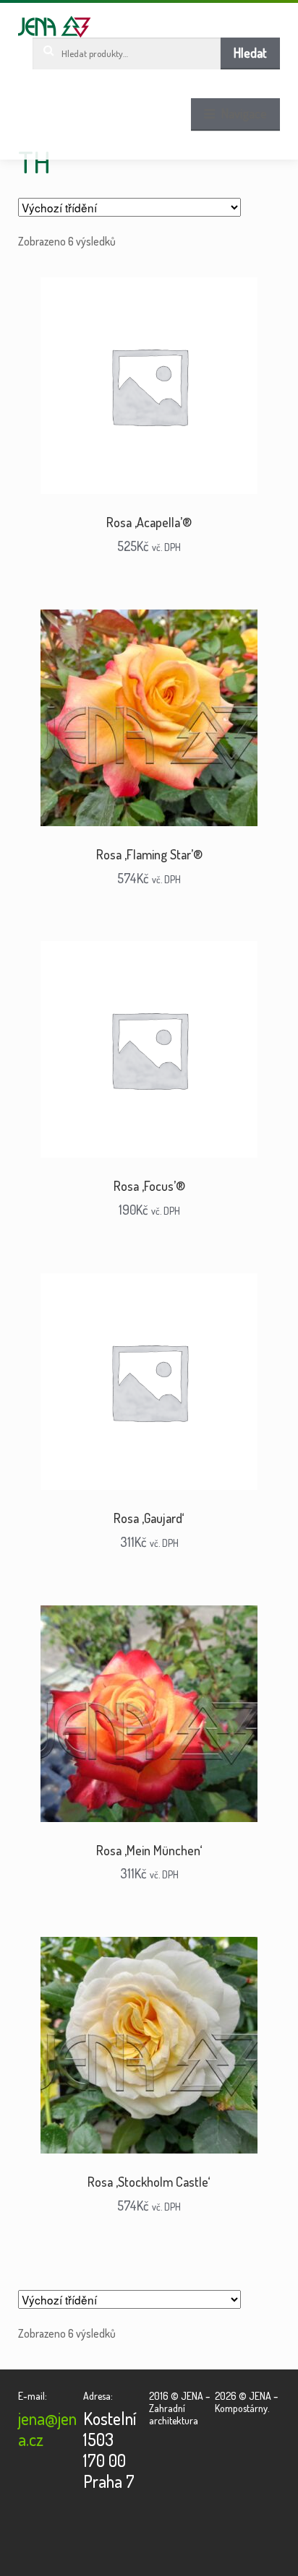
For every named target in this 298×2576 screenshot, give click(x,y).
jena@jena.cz (47, 2429)
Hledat (250, 53)
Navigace (244, 113)
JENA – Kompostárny (55, 27)
